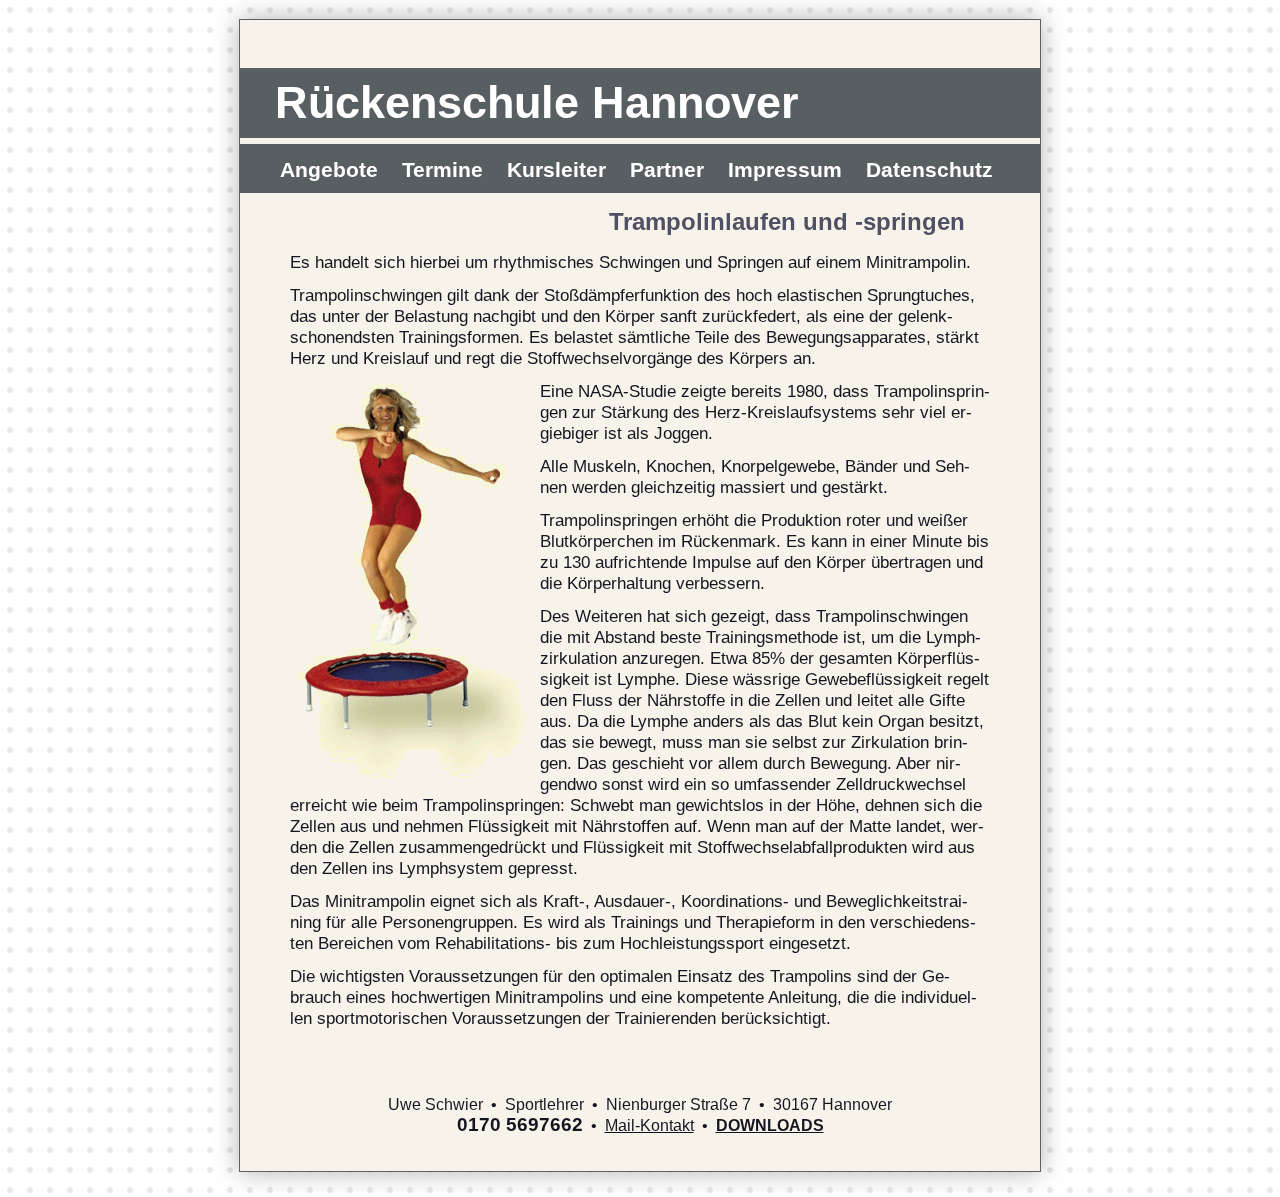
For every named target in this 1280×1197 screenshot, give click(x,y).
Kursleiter (556, 169)
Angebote (329, 169)
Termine (442, 169)
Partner (667, 169)
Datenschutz (929, 169)
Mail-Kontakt (649, 1125)
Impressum (785, 169)
